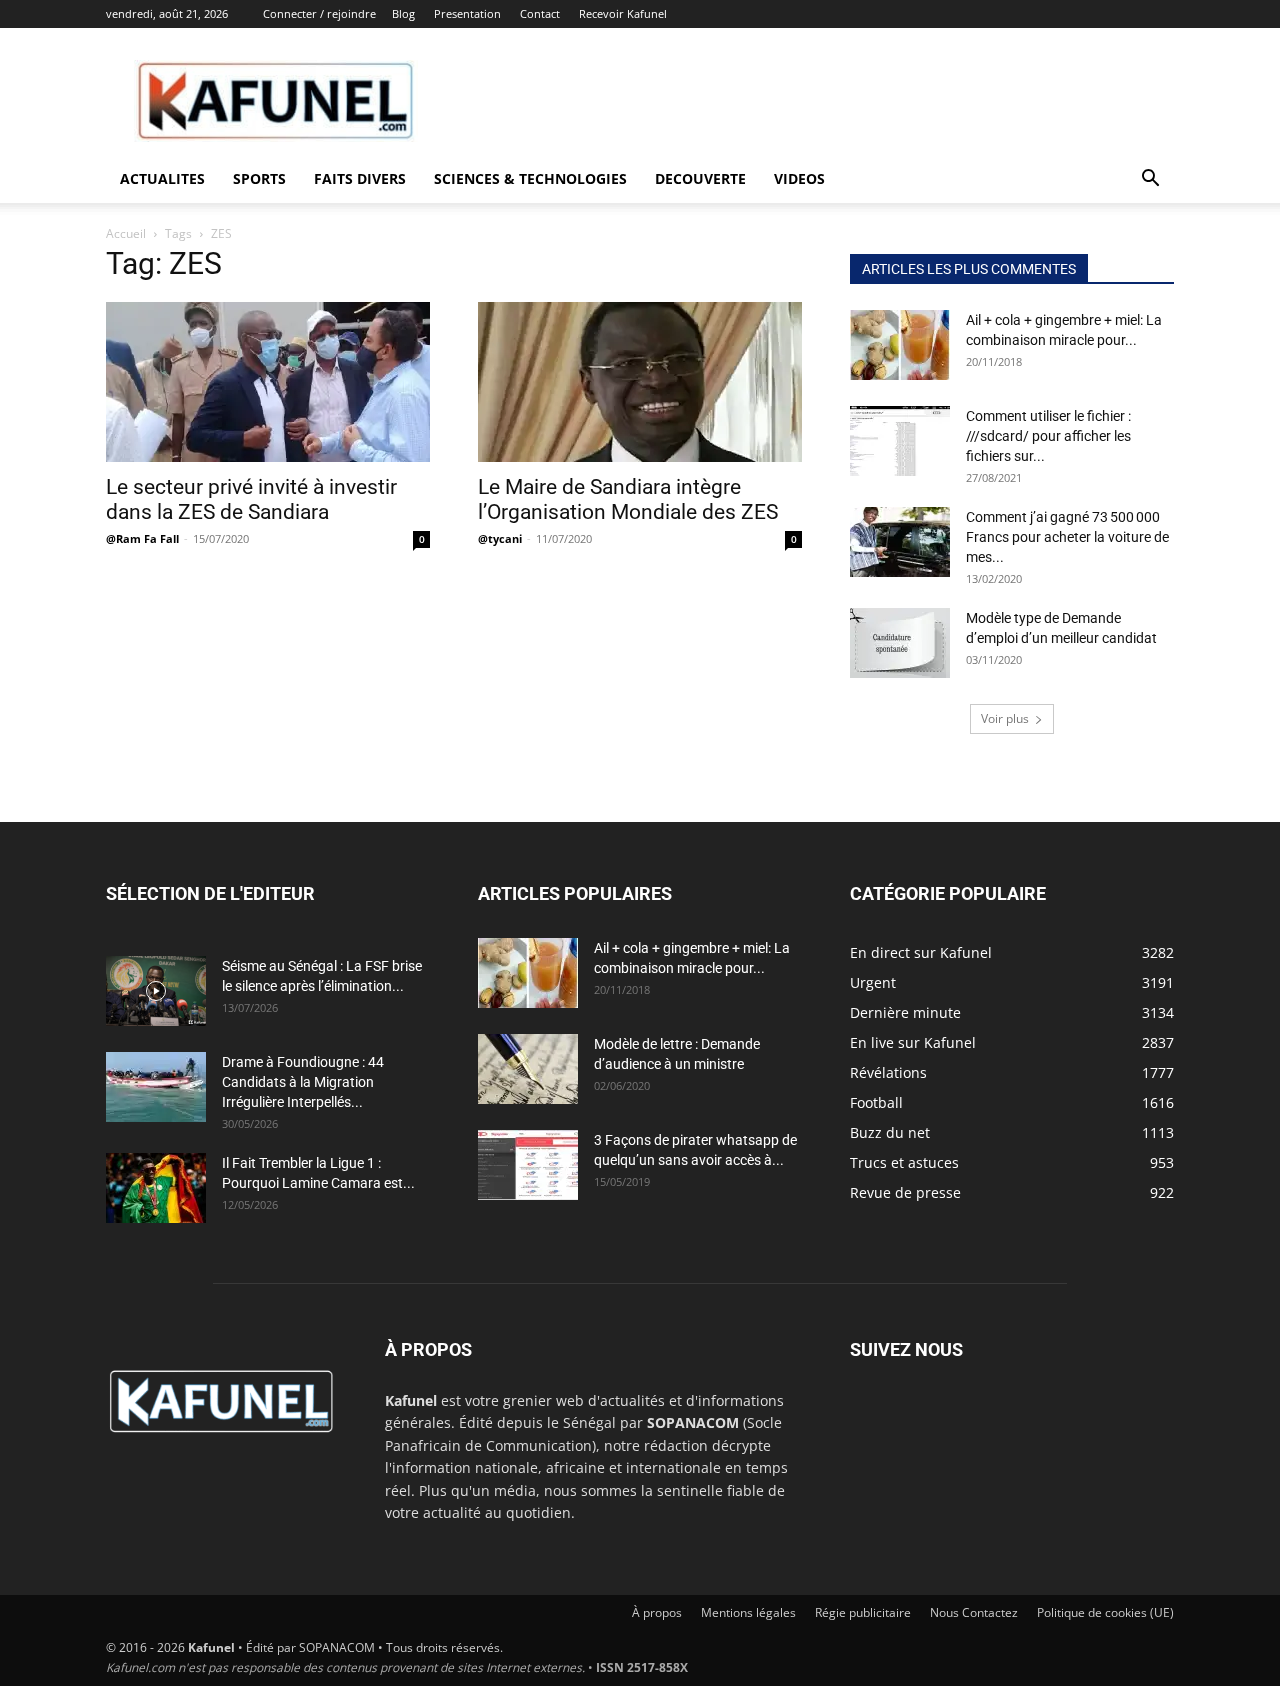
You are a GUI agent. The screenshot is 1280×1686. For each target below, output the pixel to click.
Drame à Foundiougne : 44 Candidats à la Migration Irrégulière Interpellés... (303, 1082)
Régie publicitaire (863, 1612)
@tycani (500, 538)
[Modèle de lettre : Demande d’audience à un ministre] (528, 1069)
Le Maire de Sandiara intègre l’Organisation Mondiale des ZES (628, 499)
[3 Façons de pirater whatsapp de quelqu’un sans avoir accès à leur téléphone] (528, 1165)
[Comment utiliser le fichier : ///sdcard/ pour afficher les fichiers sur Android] (900, 441)
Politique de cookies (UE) (1105, 1612)
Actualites (162, 178)
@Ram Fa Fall (142, 538)
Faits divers (360, 178)
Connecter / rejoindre (319, 13)
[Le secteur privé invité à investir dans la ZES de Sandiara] (268, 382)
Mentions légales (748, 1612)
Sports (259, 178)
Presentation (467, 13)
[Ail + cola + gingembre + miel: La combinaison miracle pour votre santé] (900, 345)
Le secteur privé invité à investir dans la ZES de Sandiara (251, 499)
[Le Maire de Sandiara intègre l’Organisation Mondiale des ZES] (640, 382)
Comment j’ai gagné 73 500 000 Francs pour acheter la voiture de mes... (1067, 537)
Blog (403, 13)
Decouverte (700, 178)
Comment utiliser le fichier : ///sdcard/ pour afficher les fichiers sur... (1048, 436)
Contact (540, 13)
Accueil (126, 233)
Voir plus (1005, 718)
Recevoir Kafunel (623, 13)
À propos (657, 1612)
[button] (1150, 180)
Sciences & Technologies (530, 178)
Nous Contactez (974, 1612)
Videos (799, 178)
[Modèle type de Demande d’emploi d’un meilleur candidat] (900, 643)
